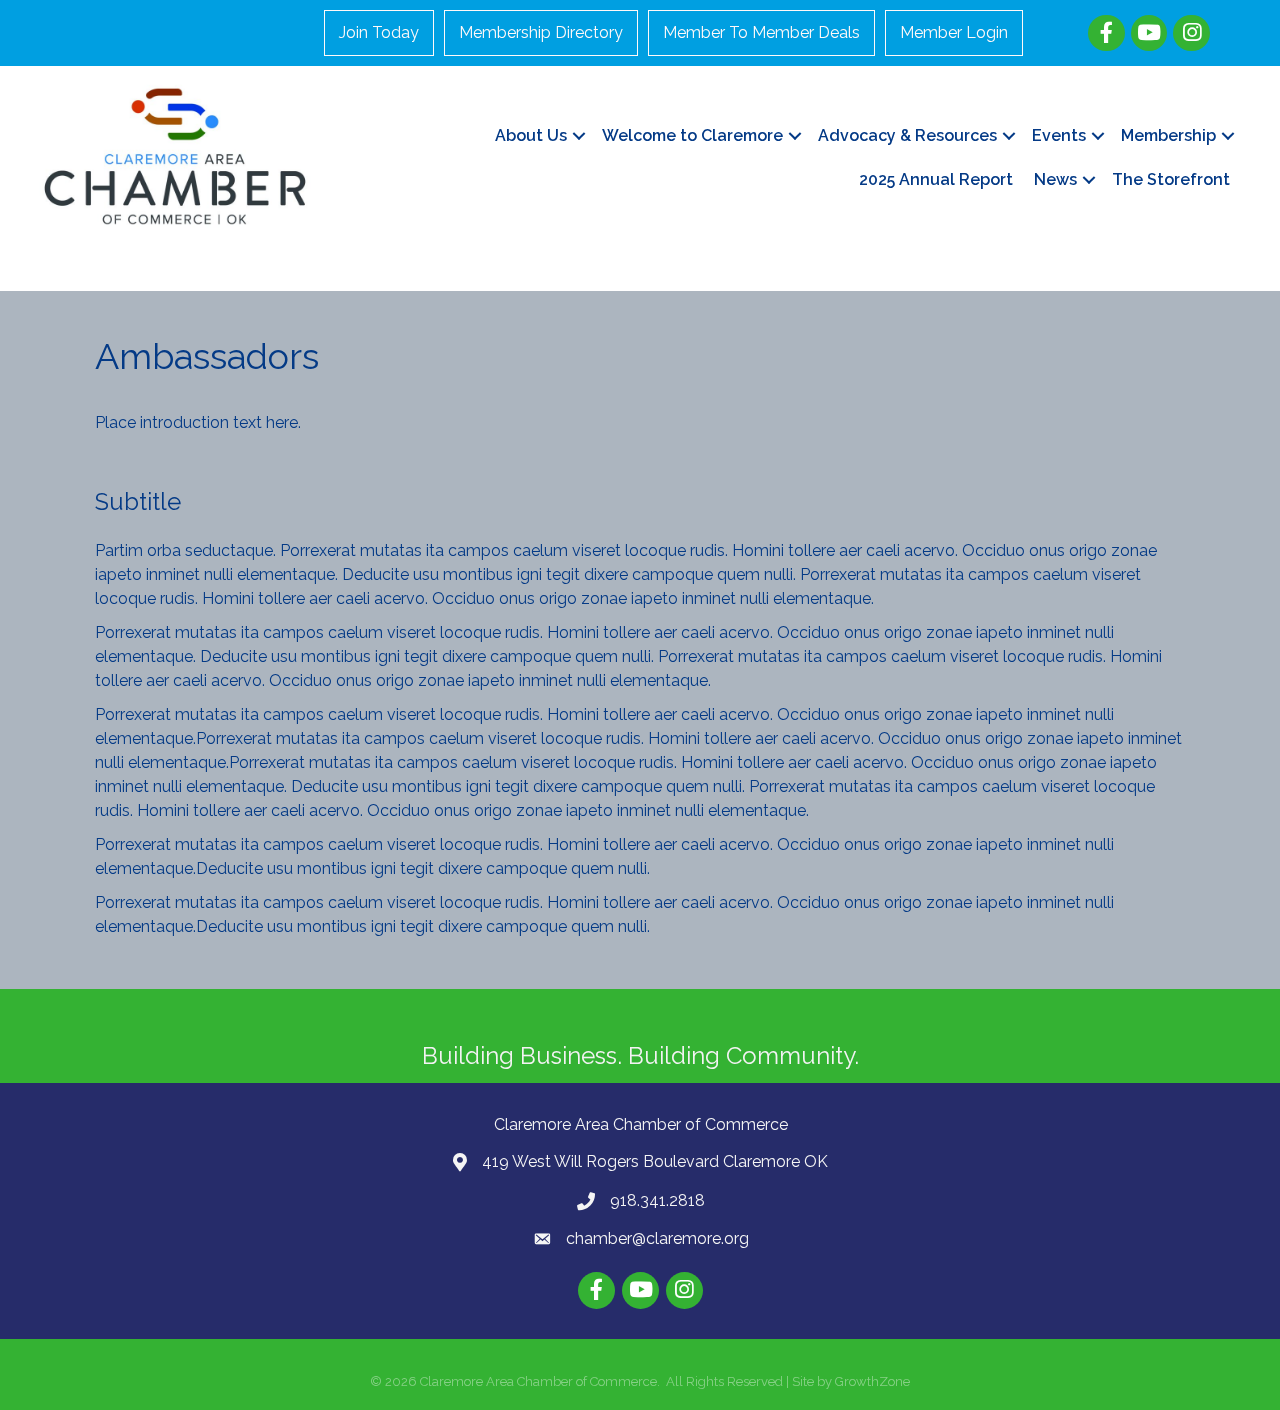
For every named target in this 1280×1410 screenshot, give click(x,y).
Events (1059, 135)
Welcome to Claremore (692, 135)
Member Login (954, 32)
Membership (1168, 135)
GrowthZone (872, 1381)
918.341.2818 (657, 1200)
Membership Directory (541, 32)
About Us (531, 135)
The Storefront (1171, 179)
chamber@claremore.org (657, 1238)
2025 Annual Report (936, 179)
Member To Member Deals (761, 32)
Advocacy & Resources (907, 135)
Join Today (379, 32)
